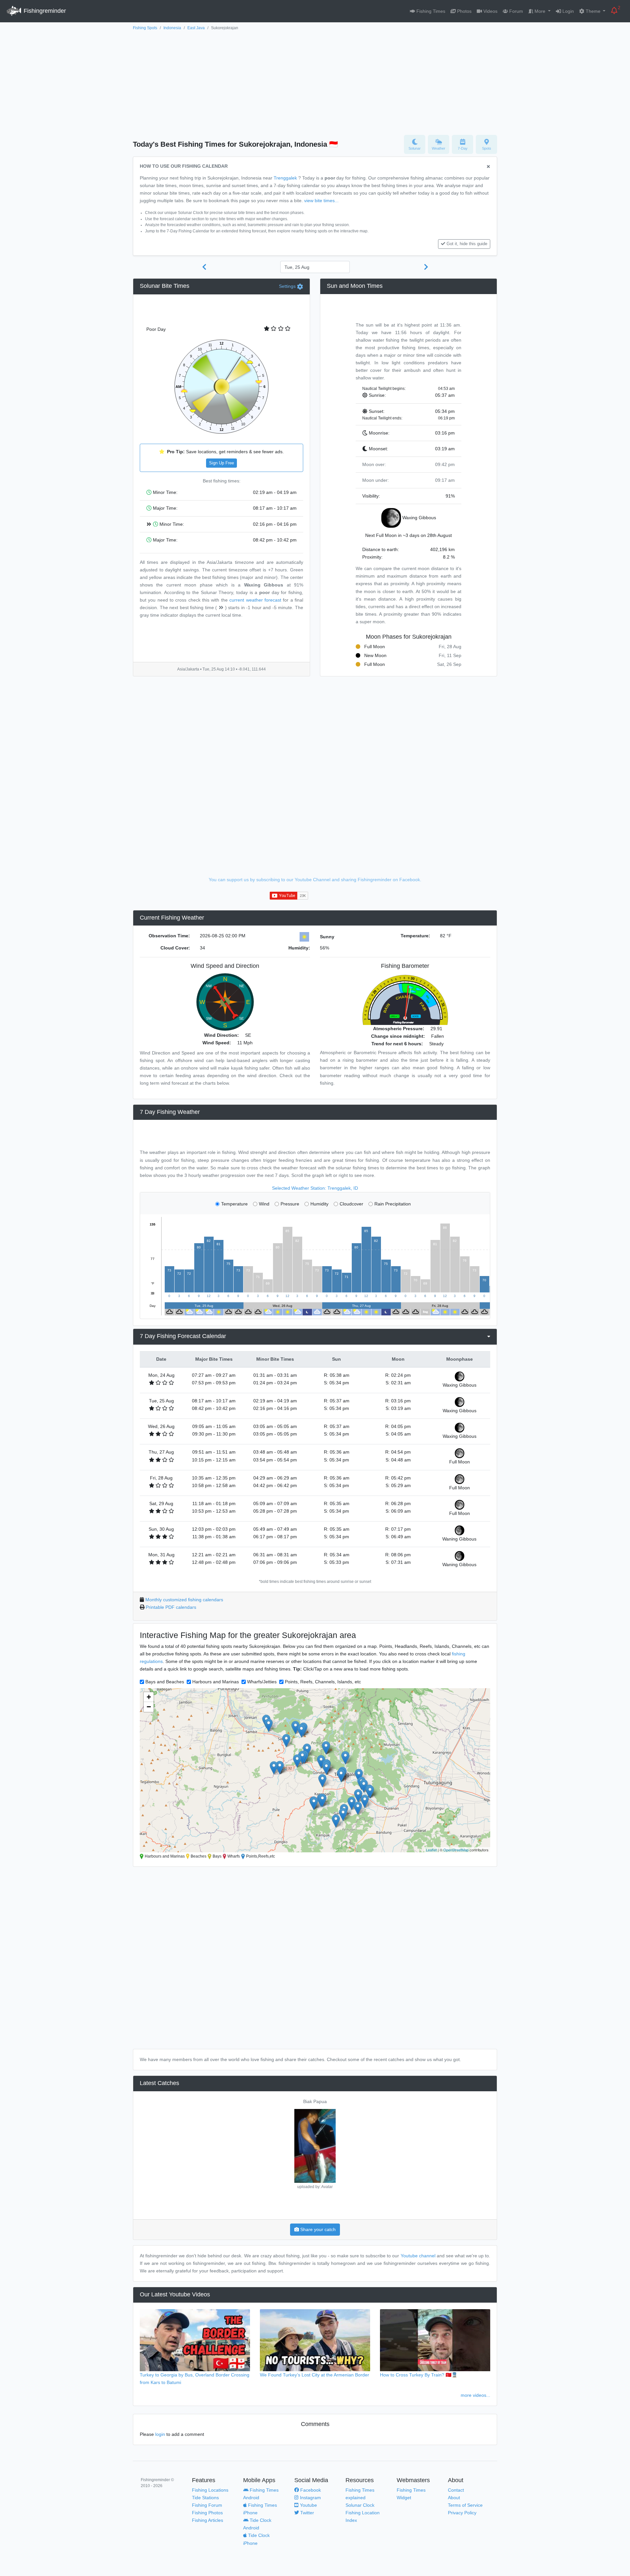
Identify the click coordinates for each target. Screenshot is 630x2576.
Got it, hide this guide (467, 244)
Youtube (308, 2505)
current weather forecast (255, 600)
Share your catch (317, 2229)
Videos (490, 11)
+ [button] (149, 1697)
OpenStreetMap (456, 1850)
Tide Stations (205, 2498)
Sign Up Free (221, 463)
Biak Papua (315, 2101)
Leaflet (431, 1850)
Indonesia (172, 28)
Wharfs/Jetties (262, 1682)
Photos (464, 11)
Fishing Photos (207, 2513)
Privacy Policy (462, 2513)
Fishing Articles (208, 2520)
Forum (515, 11)
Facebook (310, 2490)
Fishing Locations (210, 2490)
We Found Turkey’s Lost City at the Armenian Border (315, 2375)
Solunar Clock (360, 2505)
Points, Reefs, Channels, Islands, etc (323, 1682)
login (160, 2434)
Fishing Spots (145, 28)
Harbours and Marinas (216, 1682)
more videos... (475, 2395)
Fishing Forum (207, 2505)
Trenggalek (285, 178)
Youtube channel (418, 2256)
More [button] (540, 11)
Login (567, 11)
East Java (196, 28)
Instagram (310, 2498)
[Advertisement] (315, 81)
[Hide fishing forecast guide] (488, 167)
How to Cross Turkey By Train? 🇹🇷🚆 (419, 2375)
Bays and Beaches (165, 1682)
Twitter (306, 2513)
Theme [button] (593, 11)
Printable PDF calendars (171, 1607)
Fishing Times (430, 11)
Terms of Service (465, 2505)
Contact (456, 2490)
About (454, 2498)
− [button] (149, 1707)
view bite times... (321, 201)
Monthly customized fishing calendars (184, 1600)
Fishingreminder (44, 11)
